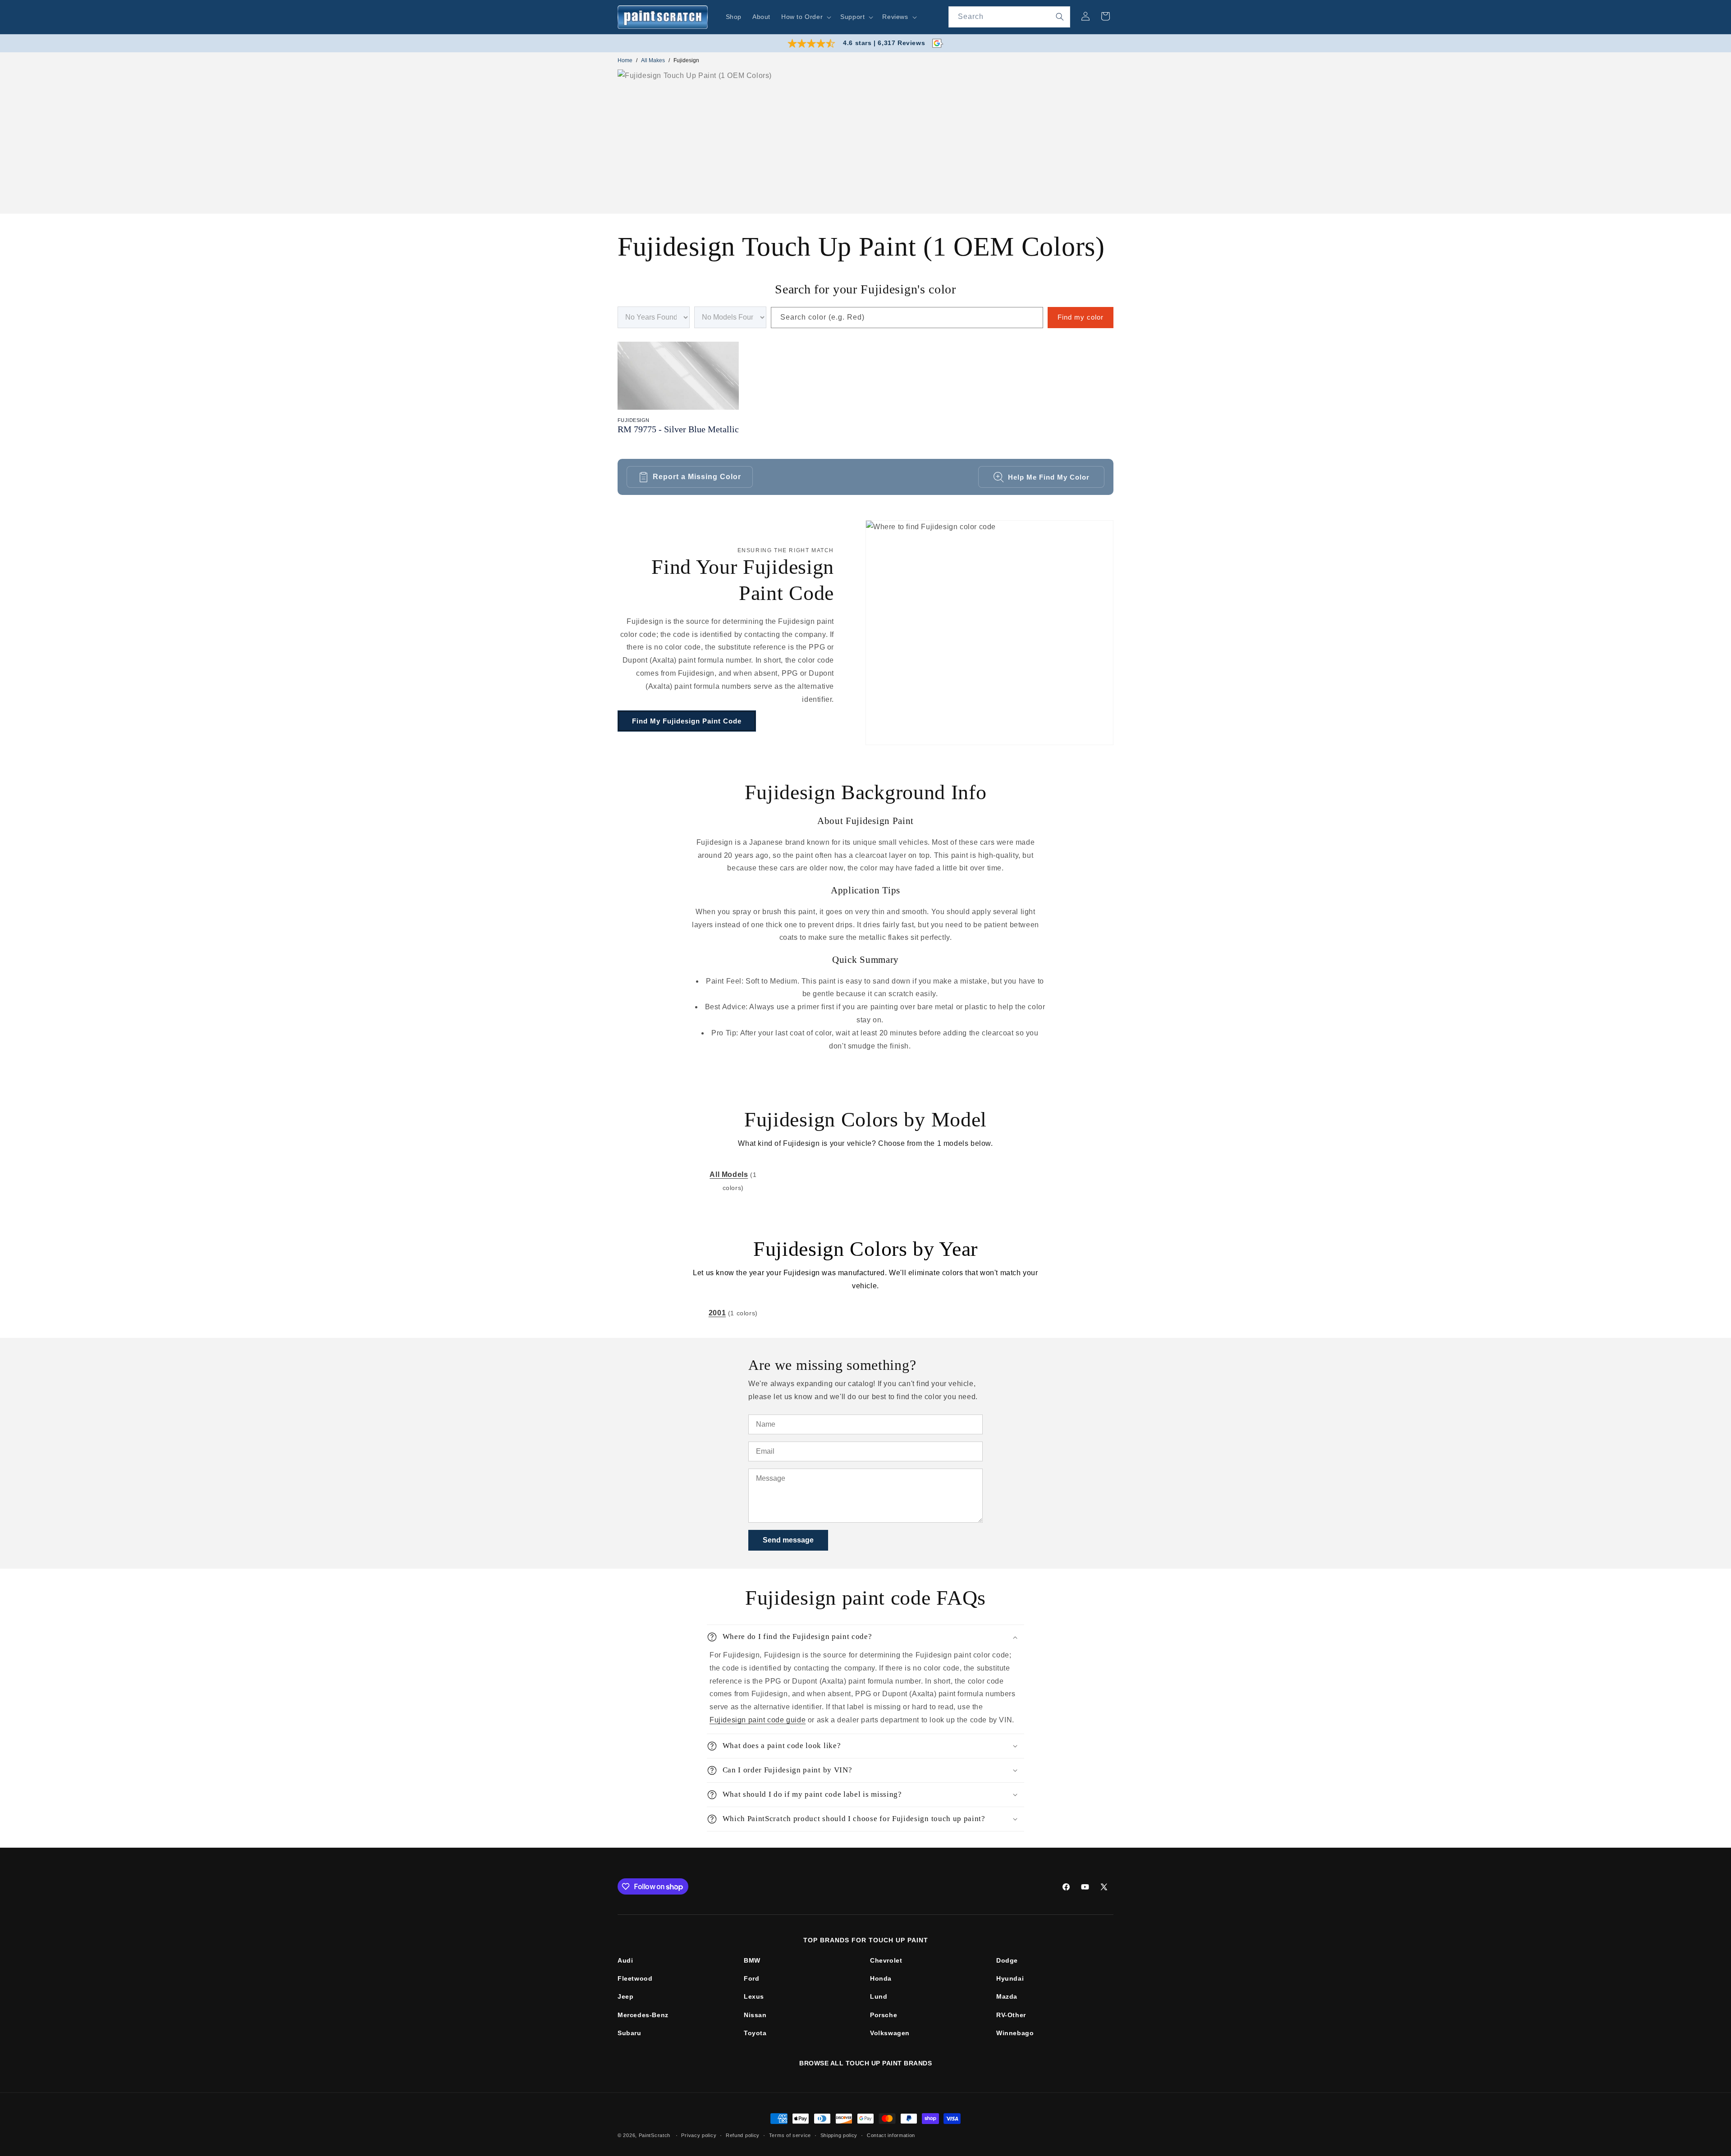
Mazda (1007, 1996)
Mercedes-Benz (643, 2015)
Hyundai (1010, 1978)
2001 (717, 1313)
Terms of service (790, 2135)
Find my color (1081, 317)
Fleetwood (635, 1978)
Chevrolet (886, 1960)
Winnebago (1015, 2033)
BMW (752, 1960)
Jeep (625, 1996)
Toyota (755, 2033)
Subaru (630, 2033)
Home (625, 60)
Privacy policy (699, 2135)
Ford (751, 1978)
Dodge (1007, 1960)
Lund (879, 1996)
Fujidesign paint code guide (758, 1720)
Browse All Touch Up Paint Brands (865, 2063)
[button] (805, 17)
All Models (729, 1174)
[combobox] (1009, 17)
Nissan (755, 2015)
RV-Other (1011, 2015)
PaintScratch (655, 2135)
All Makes (653, 60)
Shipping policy (839, 2135)
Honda (881, 1978)
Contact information (891, 2135)
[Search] (1060, 17)
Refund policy (743, 2135)
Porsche (884, 2015)
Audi (625, 1960)
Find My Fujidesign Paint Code (687, 721)
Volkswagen (890, 2033)
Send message (788, 1540)
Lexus (754, 1996)
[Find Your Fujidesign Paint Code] (989, 633)
